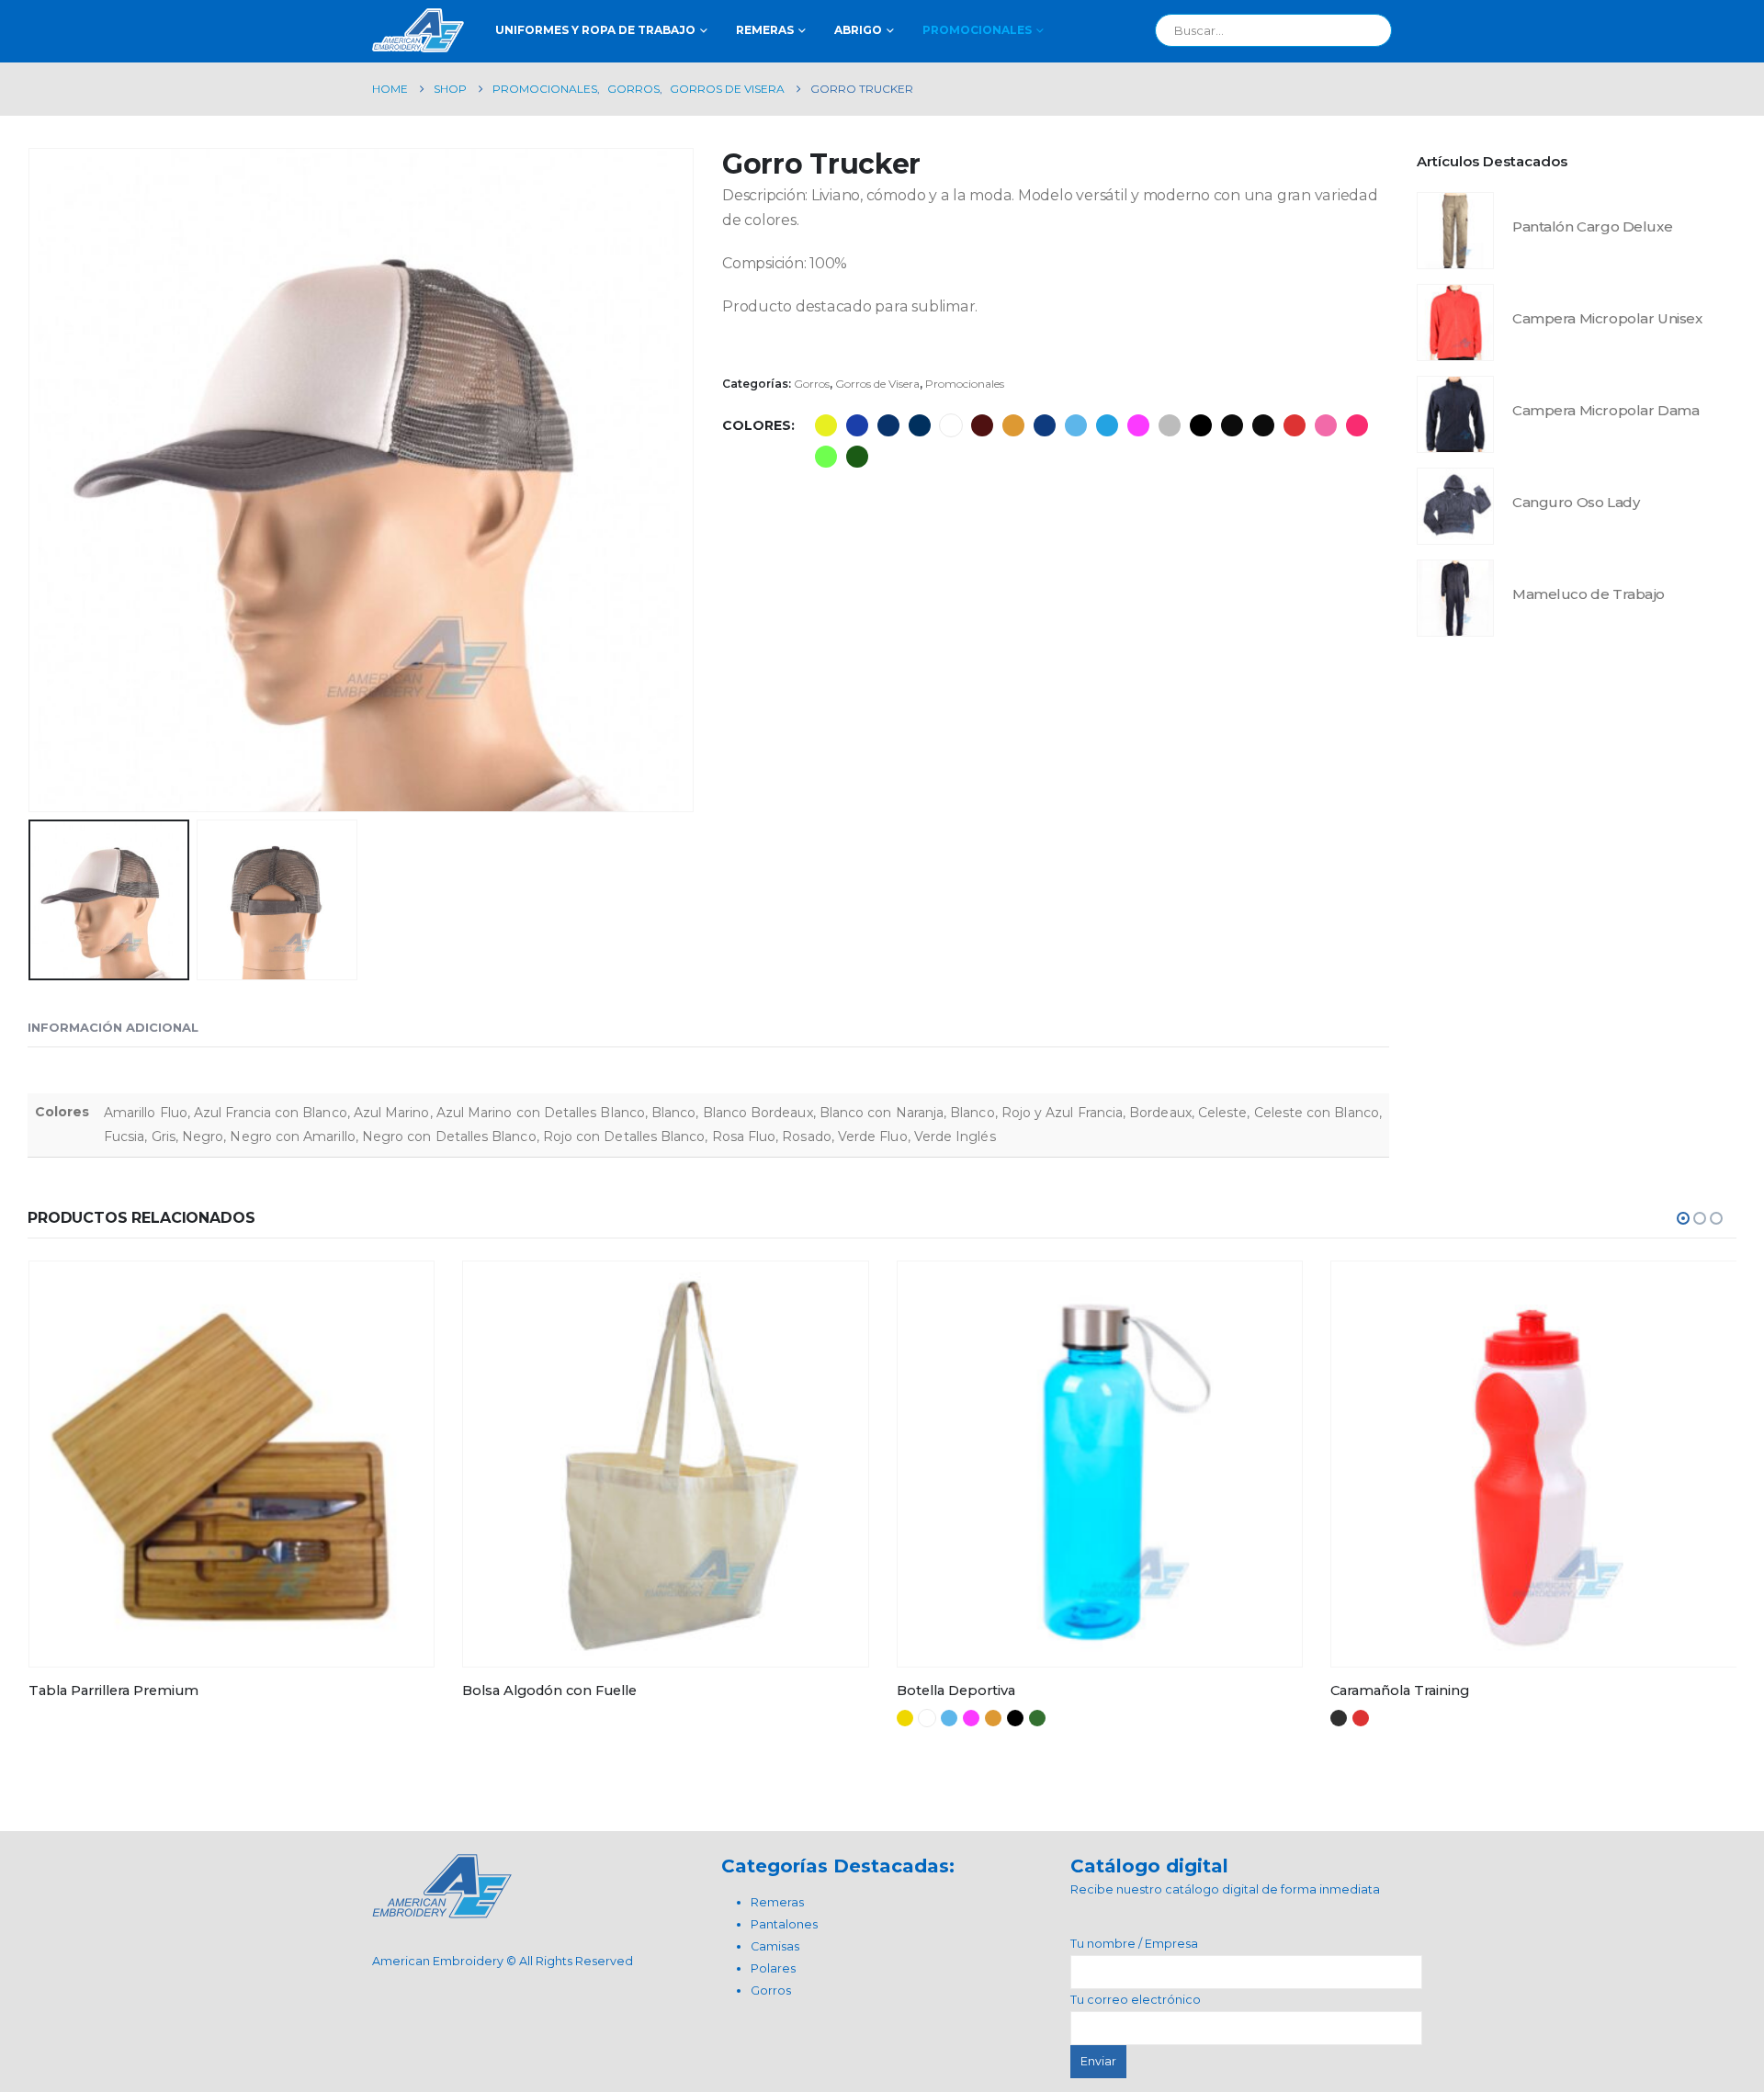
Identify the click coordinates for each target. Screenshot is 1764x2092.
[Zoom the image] (442, 1865)
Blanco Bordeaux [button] (982, 425)
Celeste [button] (1076, 425)
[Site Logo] (418, 30)
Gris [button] (1170, 425)
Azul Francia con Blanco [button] (857, 425)
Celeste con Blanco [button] (1107, 425)
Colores (757, 425)
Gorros (812, 384)
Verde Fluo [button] (826, 457)
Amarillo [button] (905, 1718)
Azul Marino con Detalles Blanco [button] (920, 425)
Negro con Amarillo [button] (1232, 425)
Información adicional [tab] (113, 1027)
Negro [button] (1201, 425)
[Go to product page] (1455, 231)
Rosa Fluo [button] (1326, 425)
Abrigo (858, 30)
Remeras (765, 30)
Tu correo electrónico (1136, 2000)
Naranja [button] (993, 1718)
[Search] (1365, 30)
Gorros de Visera (877, 384)
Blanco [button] (951, 425)
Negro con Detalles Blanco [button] (1263, 425)
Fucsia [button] (1138, 425)
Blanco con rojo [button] (1361, 1718)
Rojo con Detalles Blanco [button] (1295, 425)
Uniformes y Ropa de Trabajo (595, 30)
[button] (32, 480)
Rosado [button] (1357, 425)
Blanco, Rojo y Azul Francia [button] (1045, 425)
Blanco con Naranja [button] (1013, 425)
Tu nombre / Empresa (1134, 1944)
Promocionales (977, 30)
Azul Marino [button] (888, 425)
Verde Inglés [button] (857, 457)
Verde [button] (1037, 1718)
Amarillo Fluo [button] (826, 425)
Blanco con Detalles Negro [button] (1339, 1718)
